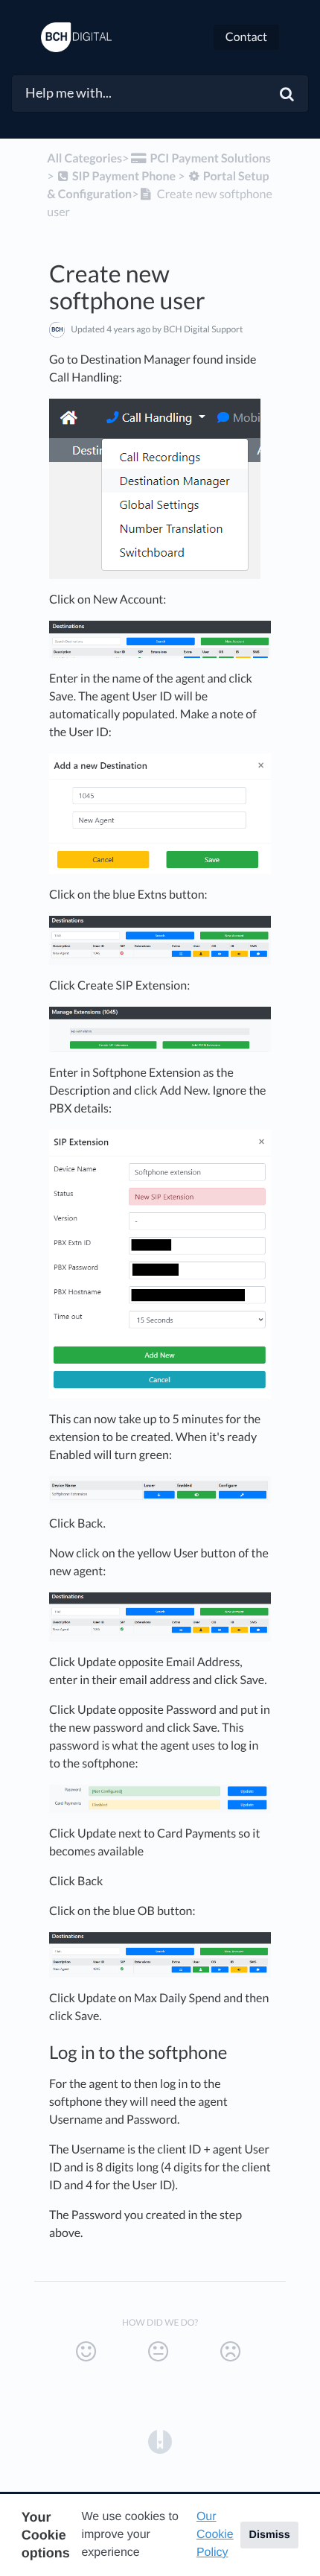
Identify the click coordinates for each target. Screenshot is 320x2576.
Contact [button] (246, 37)
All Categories (84, 158)
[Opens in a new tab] (160, 2440)
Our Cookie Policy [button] (215, 2535)
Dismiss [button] (269, 2535)
